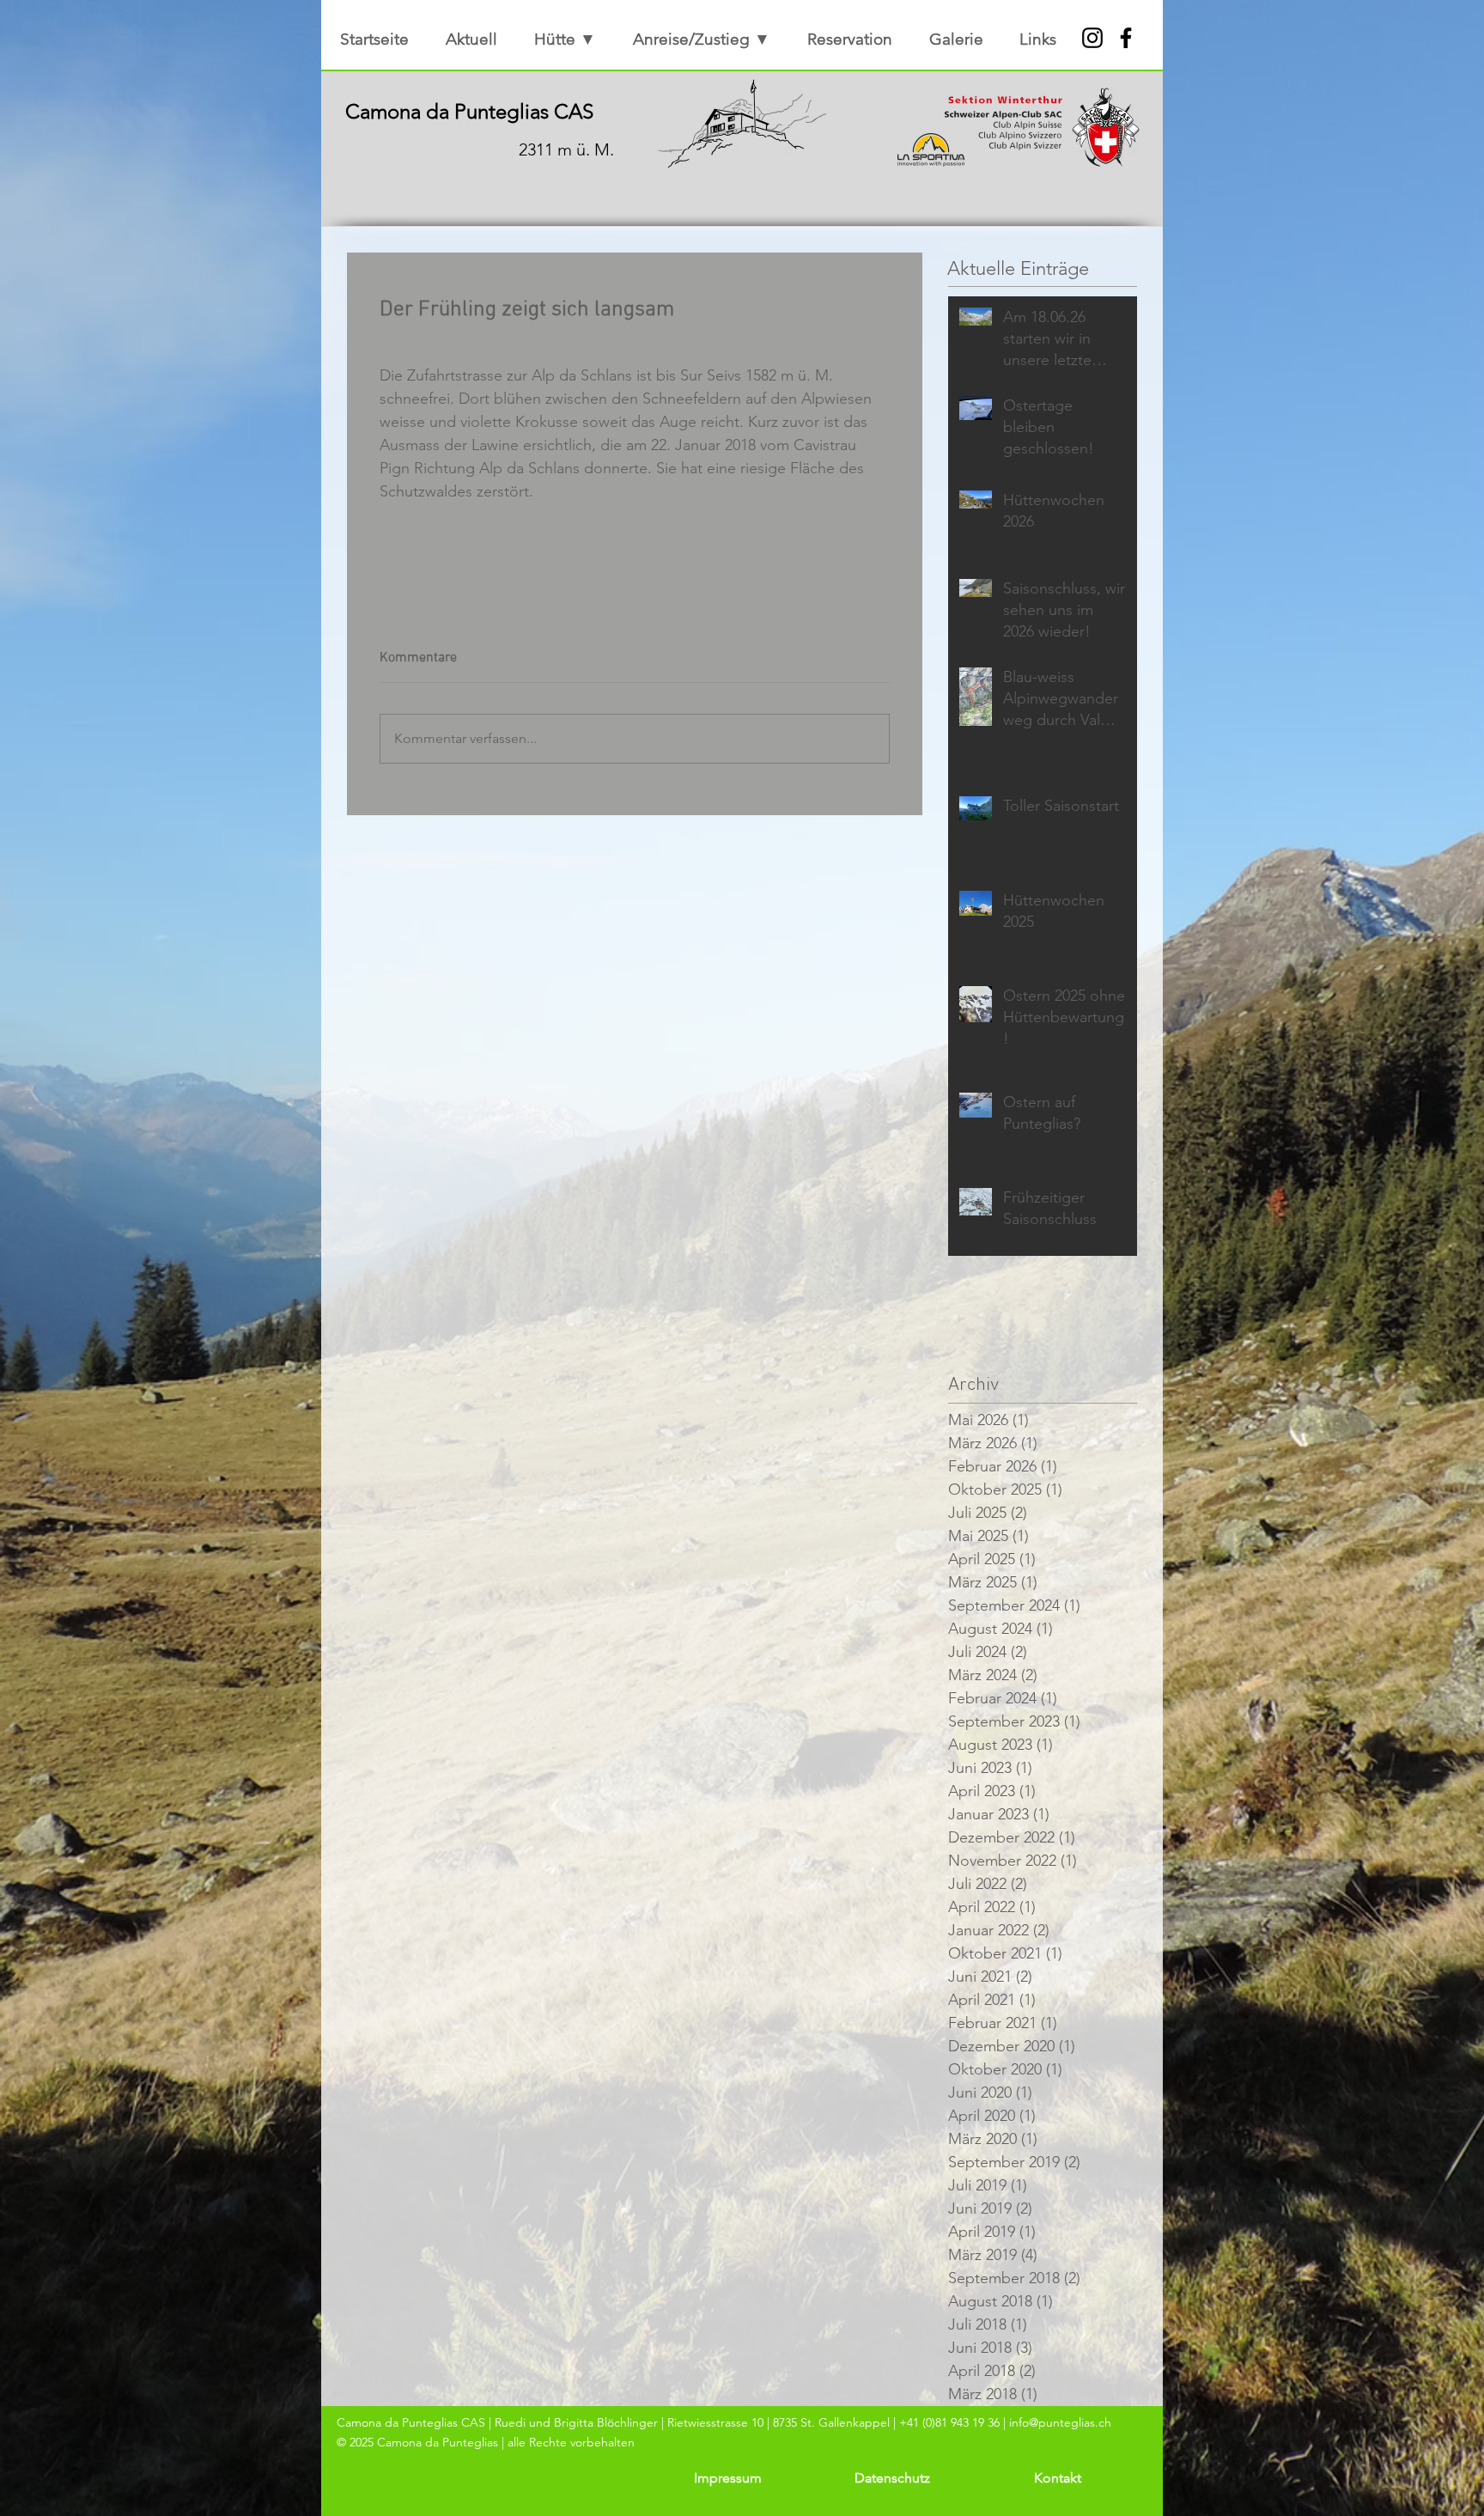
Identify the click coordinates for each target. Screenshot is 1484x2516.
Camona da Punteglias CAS (469, 111)
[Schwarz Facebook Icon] (1126, 38)
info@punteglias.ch (1060, 2422)
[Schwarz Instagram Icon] (1092, 38)
